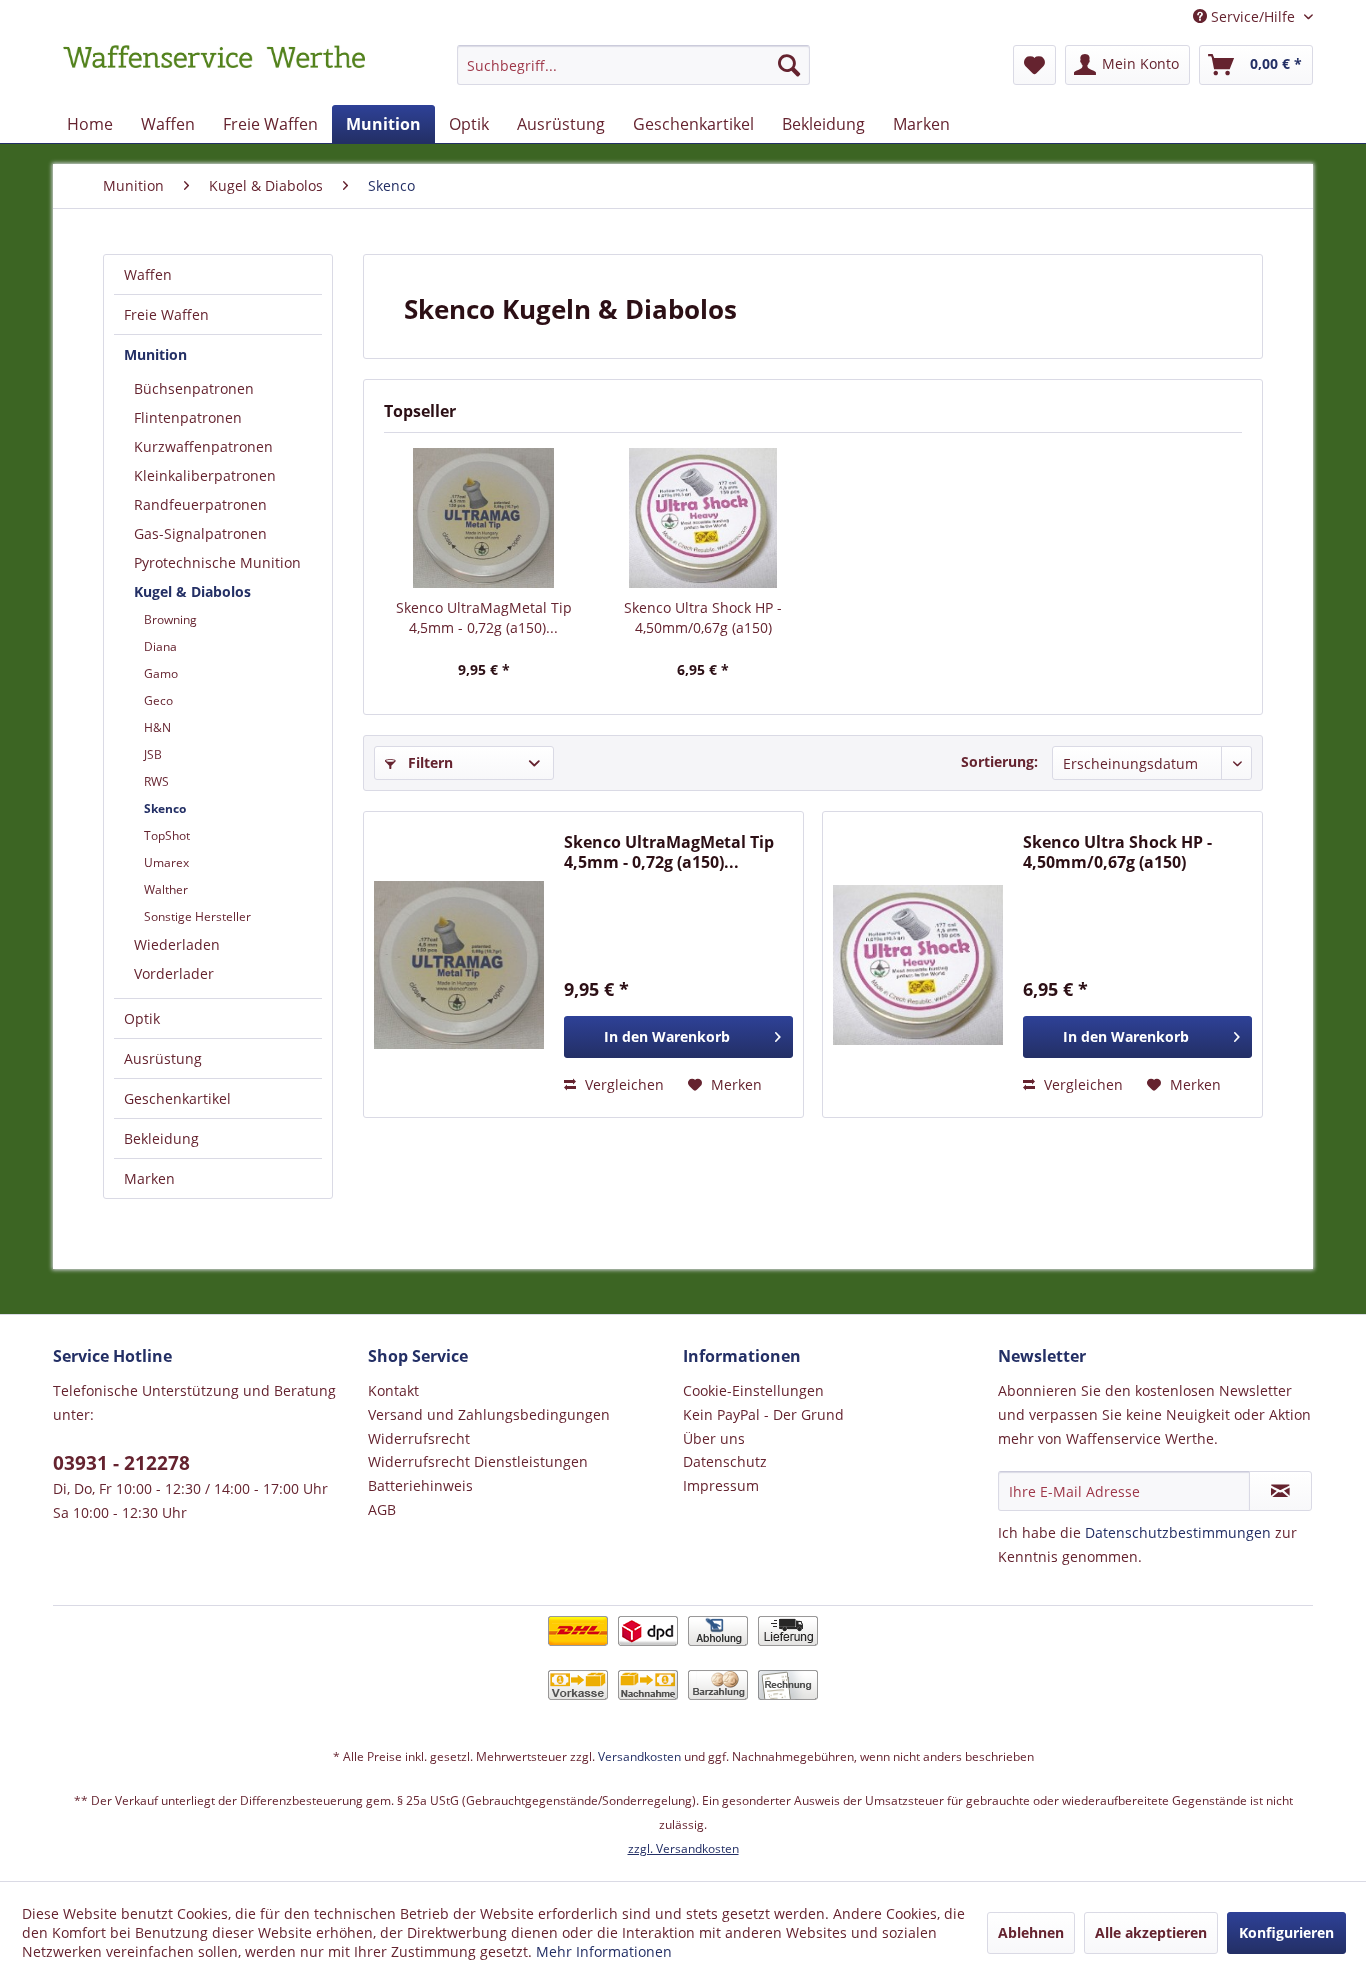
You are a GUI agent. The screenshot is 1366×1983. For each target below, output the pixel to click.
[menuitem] (633, 74)
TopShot (167, 835)
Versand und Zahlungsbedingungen (489, 1414)
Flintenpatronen (188, 417)
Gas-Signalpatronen (200, 533)
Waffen (148, 274)
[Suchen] (789, 65)
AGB (382, 1509)
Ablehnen (1031, 1932)
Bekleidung (161, 1138)
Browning (170, 619)
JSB (153, 754)
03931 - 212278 (121, 1463)
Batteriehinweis (420, 1485)
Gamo (161, 673)
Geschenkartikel (177, 1098)
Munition (155, 354)
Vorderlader (174, 973)
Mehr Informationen (604, 1951)
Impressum (721, 1485)
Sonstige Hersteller (197, 916)
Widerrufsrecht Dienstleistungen (478, 1461)
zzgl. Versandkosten (683, 1848)
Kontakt (393, 1390)
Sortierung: (999, 761)
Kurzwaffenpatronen (203, 446)
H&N (157, 727)
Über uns (714, 1438)
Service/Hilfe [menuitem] (1253, 16)
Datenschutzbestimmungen (1178, 1532)
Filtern (428, 762)
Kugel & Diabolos (192, 591)
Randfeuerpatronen (200, 504)
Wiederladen (177, 944)
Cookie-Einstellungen (753, 1390)
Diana (160, 646)
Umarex (166, 862)
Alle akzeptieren (1151, 1932)
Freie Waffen (166, 314)
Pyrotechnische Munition (217, 562)
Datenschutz (725, 1461)
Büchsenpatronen (194, 388)
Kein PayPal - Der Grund (763, 1414)
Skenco (165, 808)
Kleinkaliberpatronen (205, 475)
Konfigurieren (1286, 1932)
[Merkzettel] (1034, 65)
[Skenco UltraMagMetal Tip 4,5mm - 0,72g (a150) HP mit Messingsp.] (484, 518)
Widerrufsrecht (419, 1438)
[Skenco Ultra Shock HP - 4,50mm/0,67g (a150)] (704, 518)
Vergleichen (622, 1084)
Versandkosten (639, 1756)
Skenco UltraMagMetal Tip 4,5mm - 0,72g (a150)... (484, 617)
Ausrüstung (163, 1058)
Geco (158, 700)
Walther (166, 889)
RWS (156, 781)
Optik (142, 1018)
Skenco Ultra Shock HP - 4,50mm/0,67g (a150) (703, 617)
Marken (149, 1178)
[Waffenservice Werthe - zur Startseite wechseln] (214, 70)
